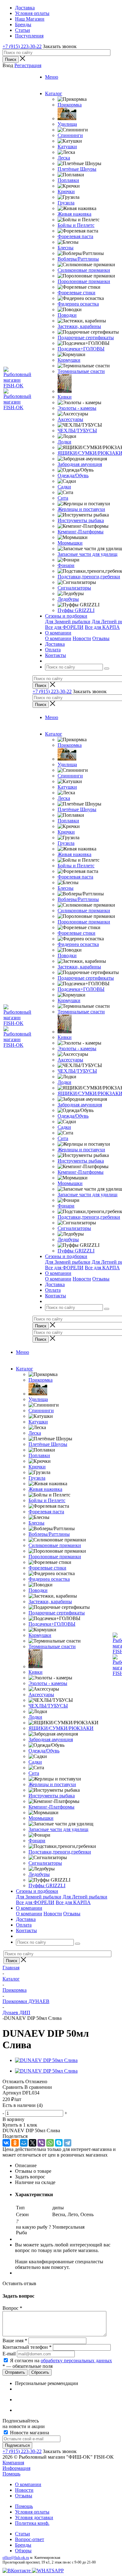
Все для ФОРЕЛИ (64, 627)
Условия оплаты (32, 2512)
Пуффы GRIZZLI (76, 610)
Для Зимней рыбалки (68, 622)
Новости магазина (29, 2433)
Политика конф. (32, 2523)
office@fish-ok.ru (16, 2558)
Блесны (66, 248)
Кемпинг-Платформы (81, 532)
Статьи (23, 2534)
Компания (13, 2463)
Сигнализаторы (74, 588)
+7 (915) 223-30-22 (22, 46)
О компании (58, 638)
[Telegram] (68, 2143)
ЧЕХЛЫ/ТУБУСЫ (77, 431)
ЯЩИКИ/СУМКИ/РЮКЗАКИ (61, 1728)
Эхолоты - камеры (77, 408)
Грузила (66, 203)
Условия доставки (34, 2517)
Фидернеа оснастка (78, 304)
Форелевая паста (75, 236)
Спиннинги (70, 135)
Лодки (64, 442)
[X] (33, 2143)
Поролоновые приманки (84, 281)
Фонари (66, 565)
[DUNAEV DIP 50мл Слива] (46, 2060)
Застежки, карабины (79, 326)
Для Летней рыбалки (85, 1897)
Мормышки (70, 543)
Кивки (65, 397)
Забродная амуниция (80, 464)
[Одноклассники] (15, 2143)
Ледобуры (68, 599)
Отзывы (101, 638)
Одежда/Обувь (73, 475)
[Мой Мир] (24, 2143)
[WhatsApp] (50, 2143)
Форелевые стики (76, 293)
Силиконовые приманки (84, 270)
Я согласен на (61, 2361)
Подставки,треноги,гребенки (89, 577)
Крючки (66, 191)
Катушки (67, 147)
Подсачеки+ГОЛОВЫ (81, 349)
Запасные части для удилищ (87, 554)
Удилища (67, 124)
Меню (52, 77)
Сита (63, 498)
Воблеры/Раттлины (78, 259)
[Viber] (41, 2143)
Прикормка (70, 105)
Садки (64, 487)
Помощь (11, 2474)
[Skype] (59, 2143)
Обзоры (23, 2551)
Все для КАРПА (102, 627)
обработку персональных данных (76, 2361)
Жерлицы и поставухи (81, 509)
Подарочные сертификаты (86, 338)
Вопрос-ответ (30, 2539)
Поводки (67, 315)
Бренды (23, 2545)
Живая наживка (74, 214)
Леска (64, 158)
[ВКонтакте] (6, 2143)
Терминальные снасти (81, 371)
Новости (82, 638)
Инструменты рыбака (81, 520)
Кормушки (69, 360)
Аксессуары (70, 419)
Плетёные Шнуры (77, 169)
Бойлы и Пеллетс (76, 225)
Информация (16, 2468)
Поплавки (68, 180)
